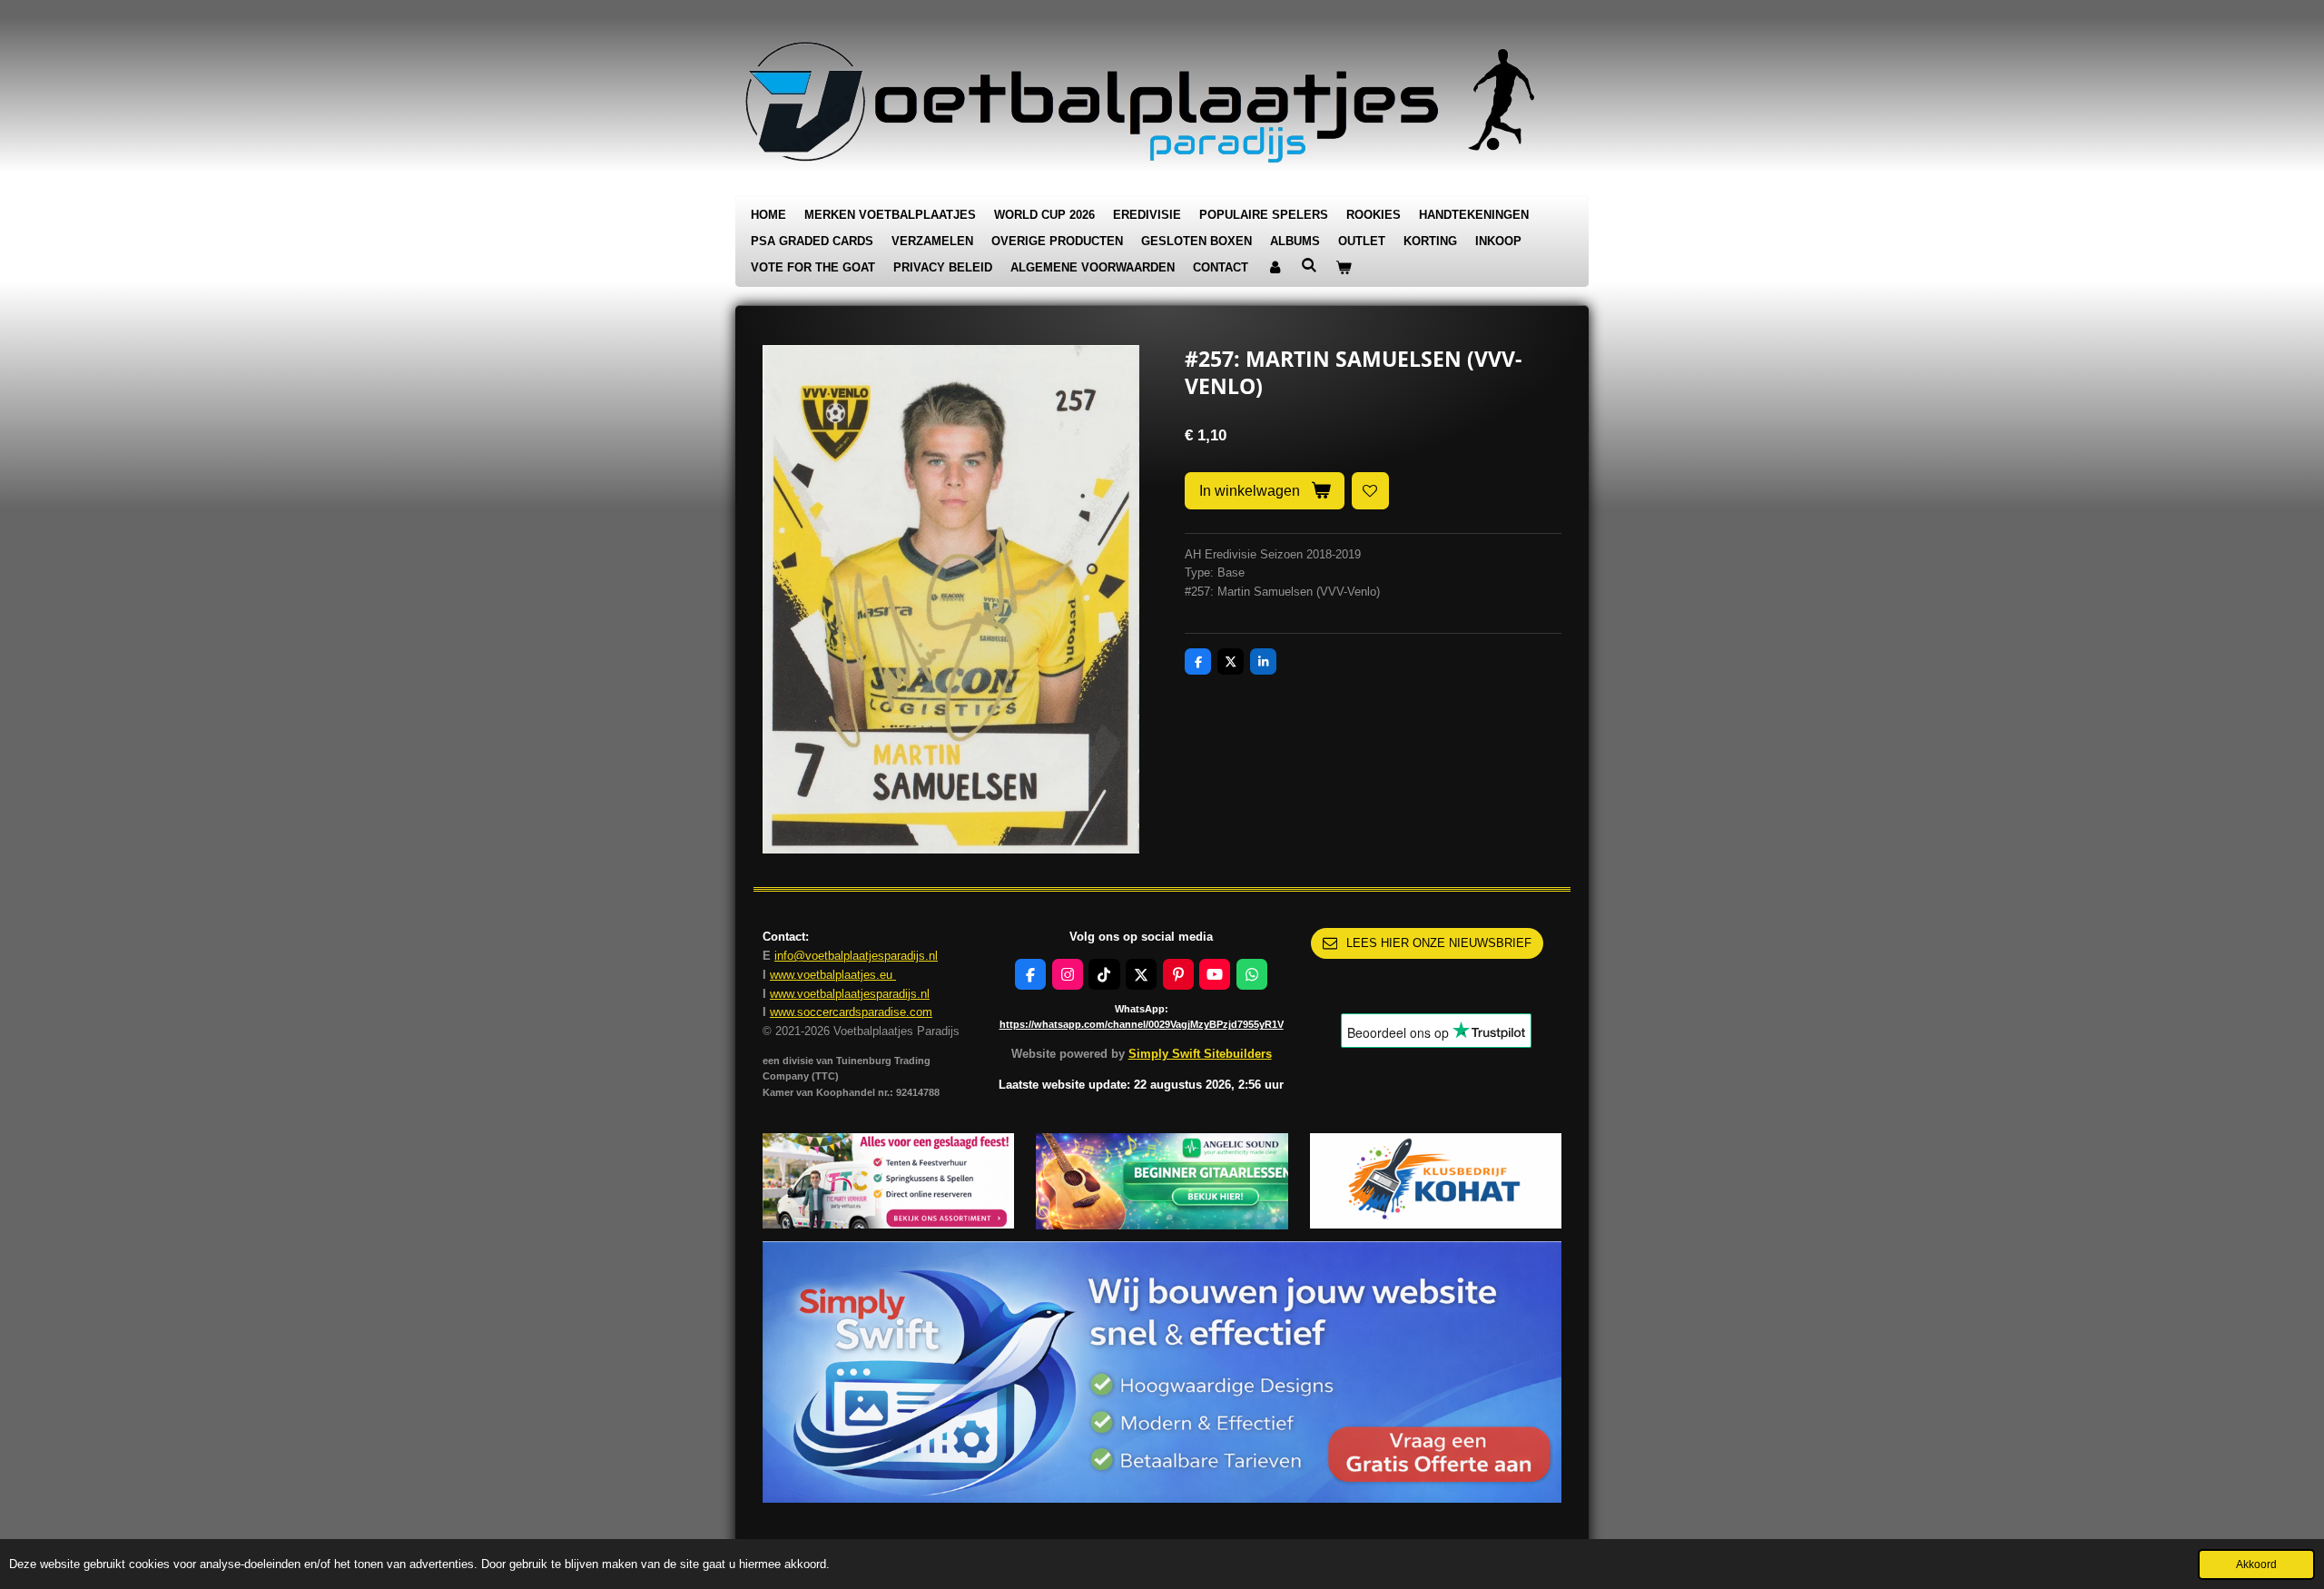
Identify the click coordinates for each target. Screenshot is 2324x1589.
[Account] (1275, 268)
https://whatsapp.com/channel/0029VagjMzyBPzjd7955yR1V (1142, 1024)
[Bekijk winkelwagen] (1344, 268)
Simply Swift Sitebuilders (1200, 1054)
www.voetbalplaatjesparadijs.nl (850, 994)
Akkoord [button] (2256, 1564)
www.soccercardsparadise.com (851, 1012)
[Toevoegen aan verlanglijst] (1370, 491)
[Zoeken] (1309, 266)
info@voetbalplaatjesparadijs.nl (856, 956)
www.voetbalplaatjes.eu (833, 975)
